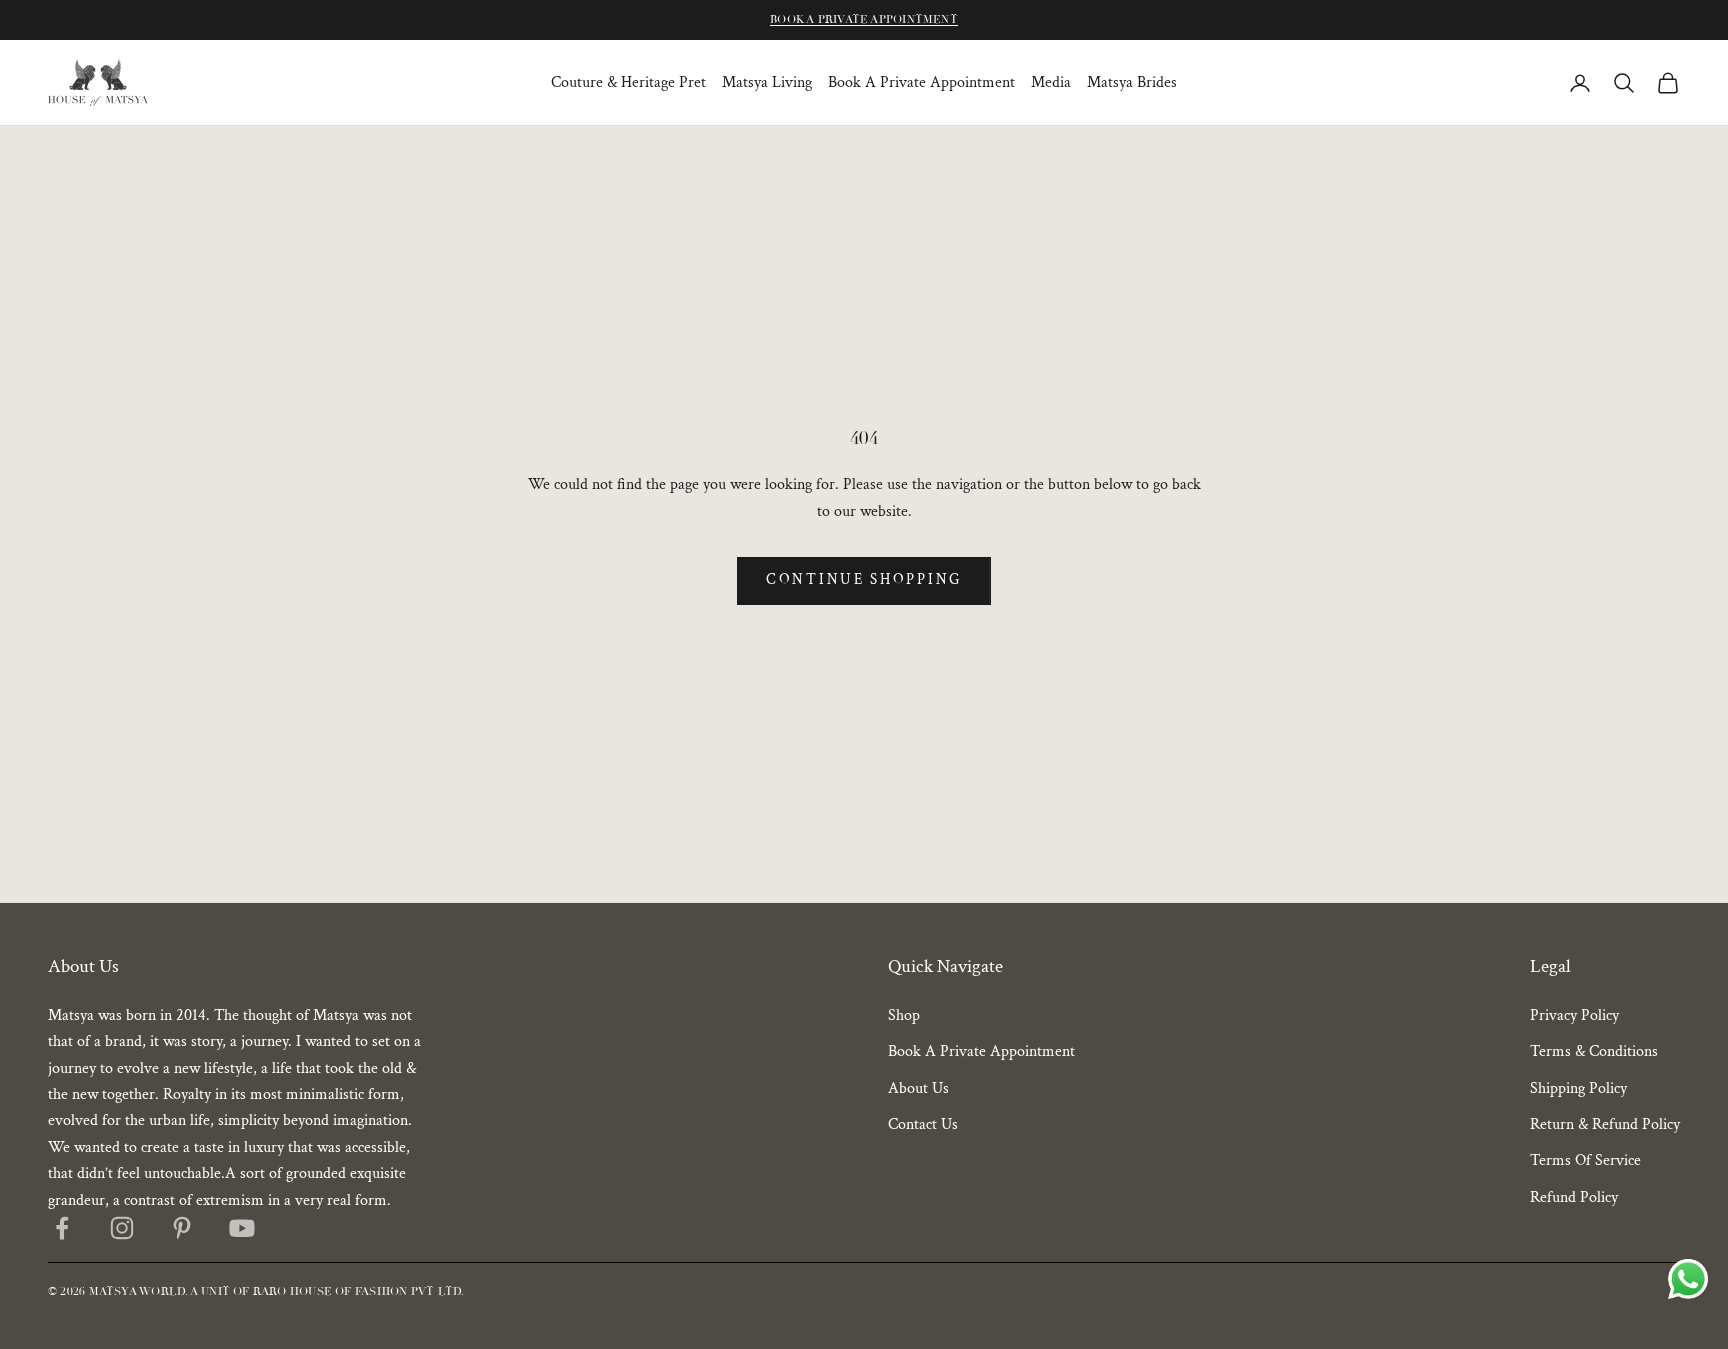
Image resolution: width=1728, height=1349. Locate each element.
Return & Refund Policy (1605, 1124)
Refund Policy (1574, 1197)
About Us (918, 1088)
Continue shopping (864, 579)
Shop (904, 1015)
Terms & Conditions (1594, 1051)
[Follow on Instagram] (122, 1228)
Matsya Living (767, 82)
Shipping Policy (1578, 1088)
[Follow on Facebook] (62, 1228)
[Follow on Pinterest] (182, 1228)
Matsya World (137, 1291)
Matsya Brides (1132, 82)
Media (1051, 82)
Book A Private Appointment (864, 19)
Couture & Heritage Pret (628, 82)
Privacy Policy (1574, 1015)
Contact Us (923, 1124)
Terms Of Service (1585, 1160)
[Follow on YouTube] (242, 1228)
